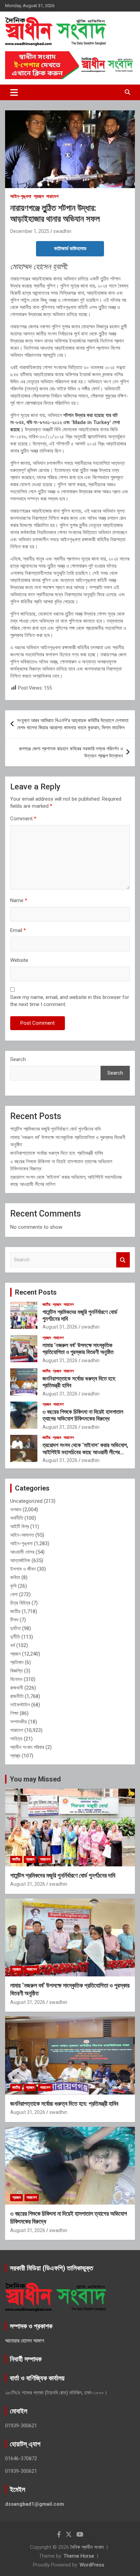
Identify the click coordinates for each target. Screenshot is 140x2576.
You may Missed (35, 1779)
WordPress (92, 2565)
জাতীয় (46, 1304)
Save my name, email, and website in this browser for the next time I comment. (70, 1001)
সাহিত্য (16, 1739)
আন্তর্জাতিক (20, 1560)
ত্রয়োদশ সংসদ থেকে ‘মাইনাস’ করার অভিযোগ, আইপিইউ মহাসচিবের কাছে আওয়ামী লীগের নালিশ (85, 1452)
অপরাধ (16, 1510)
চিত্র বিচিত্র (20, 1603)
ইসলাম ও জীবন (23, 1569)
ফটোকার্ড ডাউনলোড (70, 249)
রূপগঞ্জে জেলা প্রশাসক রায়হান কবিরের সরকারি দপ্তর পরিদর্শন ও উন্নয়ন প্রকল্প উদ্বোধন (71, 752)
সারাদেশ (52, 196)
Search (18, 1059)
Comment (23, 819)
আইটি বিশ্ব (20, 1527)
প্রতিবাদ (17, 1662)
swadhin (62, 231)
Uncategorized (26, 1501)
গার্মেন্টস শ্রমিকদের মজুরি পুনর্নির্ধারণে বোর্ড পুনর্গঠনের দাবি (55, 1129)
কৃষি (13, 1586)
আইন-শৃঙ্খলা (21, 196)
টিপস (14, 1620)
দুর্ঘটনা (15, 1628)
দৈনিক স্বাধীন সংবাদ (87, 2547)
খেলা (14, 1594)
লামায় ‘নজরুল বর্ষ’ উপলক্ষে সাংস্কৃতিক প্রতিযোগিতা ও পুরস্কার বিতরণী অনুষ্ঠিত (78, 1349)
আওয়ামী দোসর (22, 1552)
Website (19, 960)
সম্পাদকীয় (19, 1722)
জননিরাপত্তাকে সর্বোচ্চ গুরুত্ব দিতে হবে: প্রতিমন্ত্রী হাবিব (57, 1153)
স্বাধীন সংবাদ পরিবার (27, 1747)
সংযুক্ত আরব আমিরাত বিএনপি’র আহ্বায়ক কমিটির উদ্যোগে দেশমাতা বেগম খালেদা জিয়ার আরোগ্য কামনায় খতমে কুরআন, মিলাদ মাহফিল (73, 724)
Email (18, 930)
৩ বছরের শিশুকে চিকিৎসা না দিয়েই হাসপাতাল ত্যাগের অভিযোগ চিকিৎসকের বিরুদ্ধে (83, 1415)
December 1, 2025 (30, 231)
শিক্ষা (14, 1713)
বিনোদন (16, 1679)
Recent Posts (36, 1292)
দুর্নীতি (15, 1637)
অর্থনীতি (17, 1518)
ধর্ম (13, 1645)
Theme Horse (79, 2556)
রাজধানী (17, 1688)
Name (19, 900)
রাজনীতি (17, 1696)
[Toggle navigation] (14, 92)
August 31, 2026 (60, 1327)
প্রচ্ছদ (39, 196)
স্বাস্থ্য (15, 1756)
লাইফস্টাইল (20, 1705)
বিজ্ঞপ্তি (16, 1671)
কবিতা (15, 1577)
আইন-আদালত (22, 1535)
